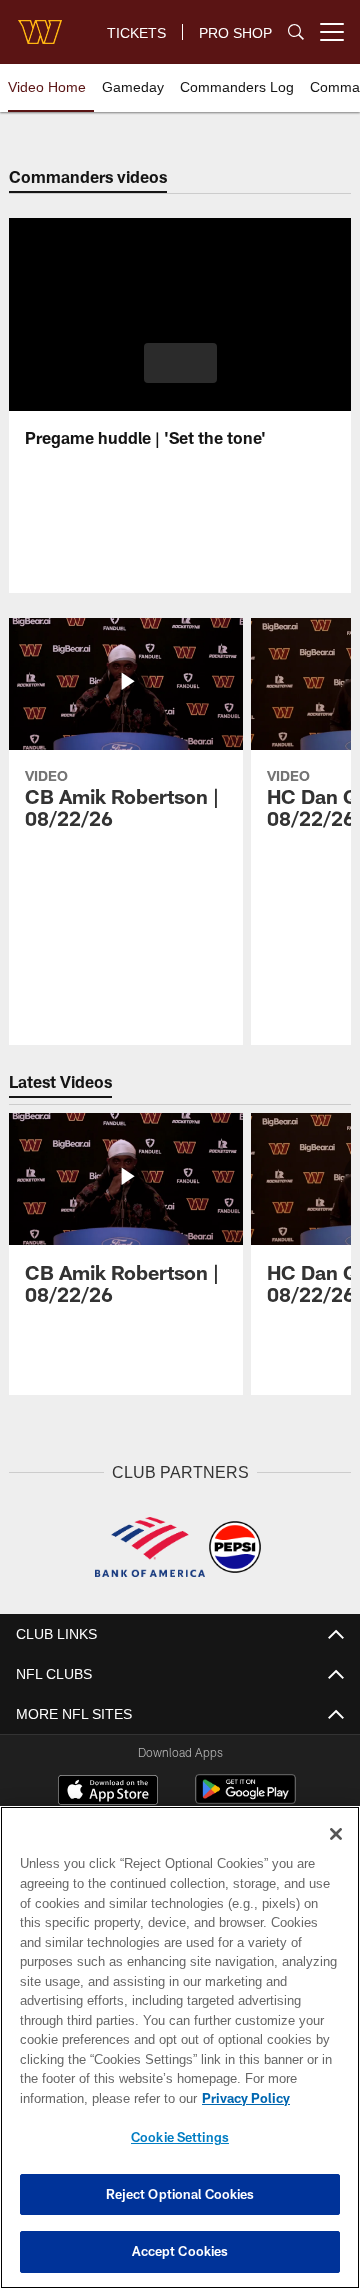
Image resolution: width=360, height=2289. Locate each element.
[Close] (336, 1834)
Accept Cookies (180, 2251)
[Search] (296, 32)
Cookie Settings (180, 2137)
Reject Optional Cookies (180, 2194)
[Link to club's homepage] (40, 24)
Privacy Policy (246, 2098)
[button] (180, 363)
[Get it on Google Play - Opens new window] (245, 1800)
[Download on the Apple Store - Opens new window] (108, 1792)
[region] (180, 2047)
